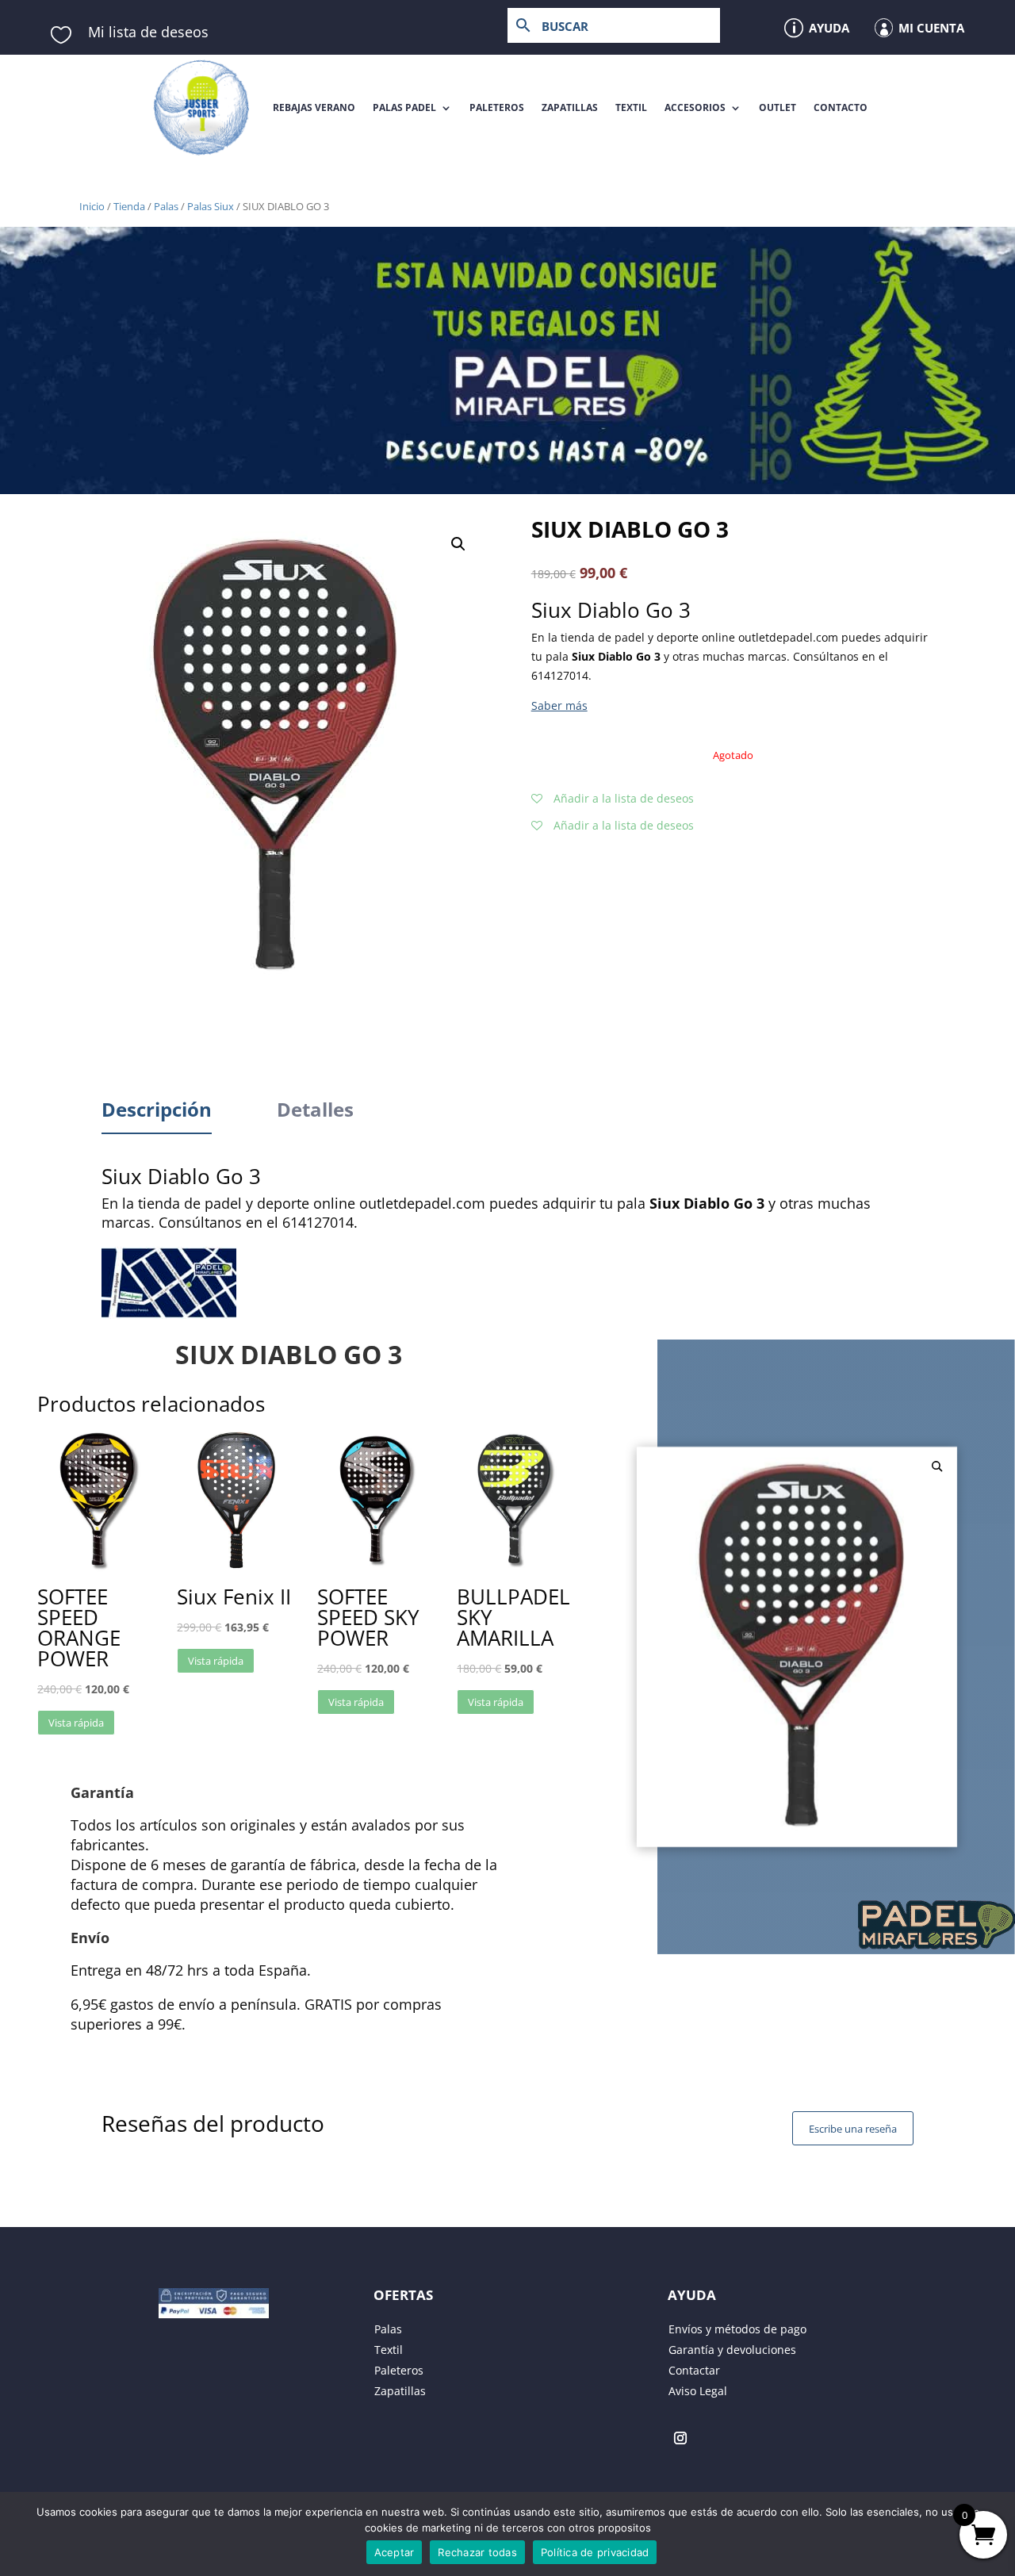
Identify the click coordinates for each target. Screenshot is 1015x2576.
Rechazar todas (477, 2552)
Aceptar (395, 2552)
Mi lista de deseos (148, 32)
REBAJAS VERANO (314, 107)
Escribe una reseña (853, 2129)
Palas (166, 206)
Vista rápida (76, 1723)
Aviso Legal (698, 2391)
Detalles (315, 1109)
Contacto (841, 107)
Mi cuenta (931, 28)
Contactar (694, 2370)
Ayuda (829, 28)
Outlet (778, 107)
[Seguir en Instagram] (680, 2438)
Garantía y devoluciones (732, 2350)
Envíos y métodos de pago (737, 2329)
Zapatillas (570, 107)
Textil (631, 107)
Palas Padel (404, 107)
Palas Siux (211, 206)
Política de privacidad (595, 2552)
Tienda (129, 206)
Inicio (92, 206)
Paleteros (497, 107)
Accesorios (695, 107)
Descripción (157, 1109)
